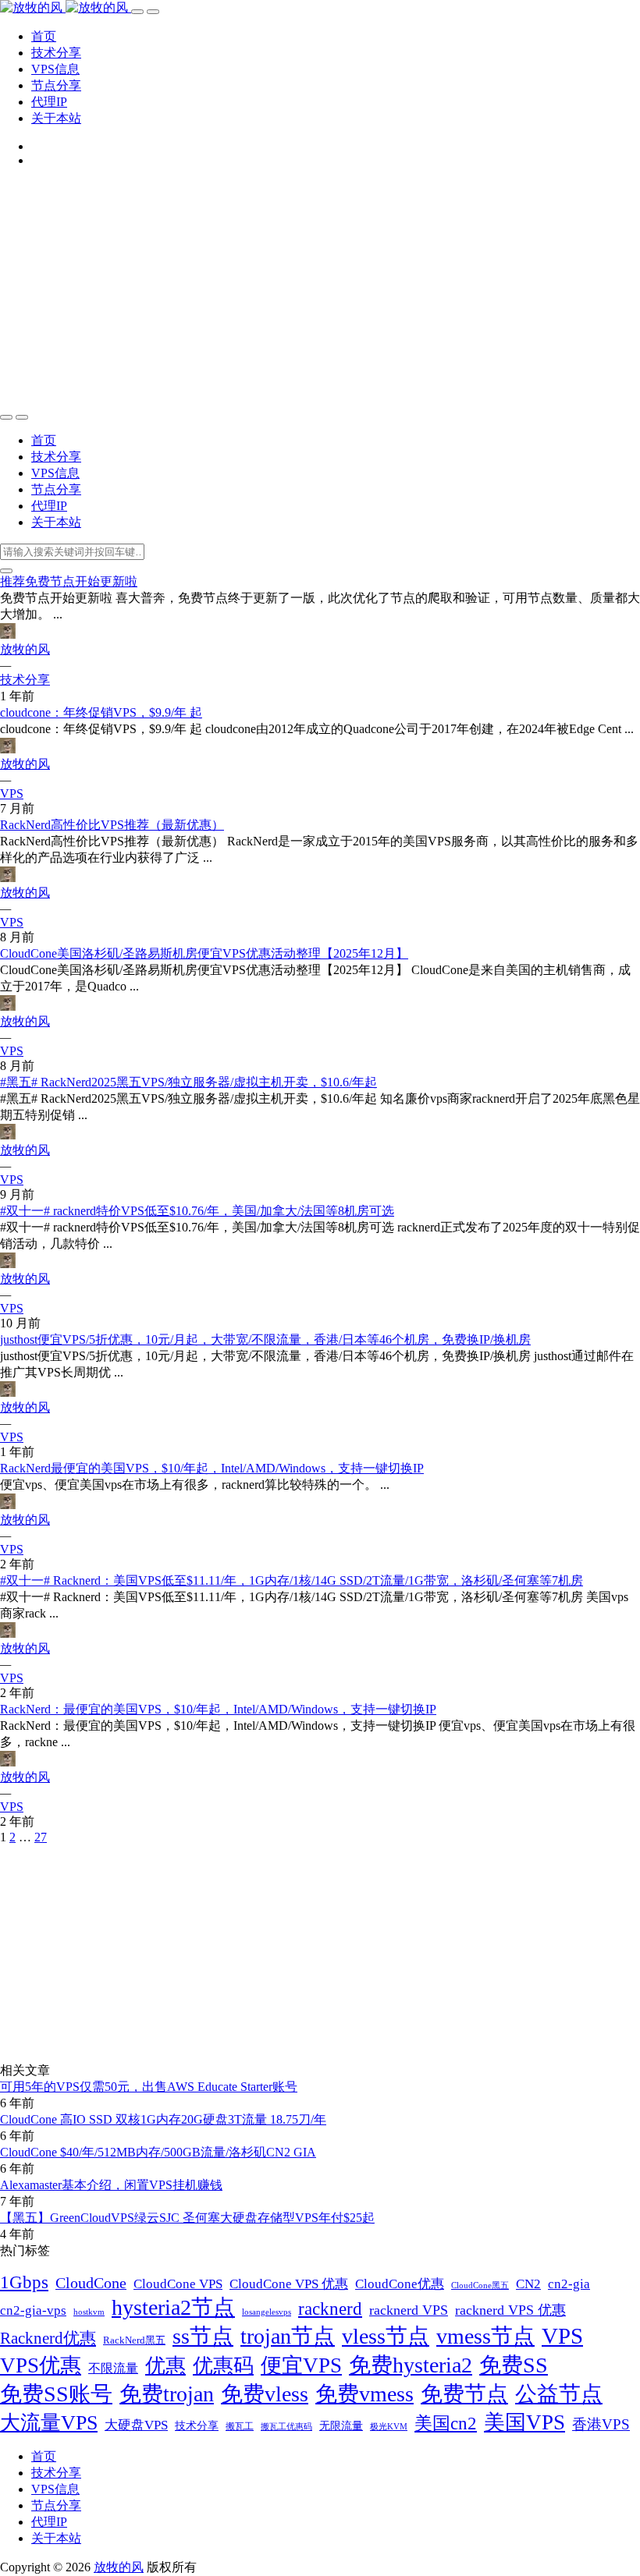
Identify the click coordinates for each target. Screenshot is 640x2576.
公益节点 (559, 2394)
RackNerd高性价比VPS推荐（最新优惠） (112, 825)
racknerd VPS (409, 2310)
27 (41, 1837)
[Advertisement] (320, 289)
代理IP (49, 102)
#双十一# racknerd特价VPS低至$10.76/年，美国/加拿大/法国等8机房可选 (197, 1211)
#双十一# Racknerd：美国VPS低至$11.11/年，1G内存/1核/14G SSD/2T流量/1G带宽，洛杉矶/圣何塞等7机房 (292, 1580)
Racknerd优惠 (48, 2338)
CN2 (528, 2284)
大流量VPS (49, 2423)
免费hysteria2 (411, 2365)
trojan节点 (288, 2336)
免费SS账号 (56, 2394)
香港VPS (601, 2424)
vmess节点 (485, 2336)
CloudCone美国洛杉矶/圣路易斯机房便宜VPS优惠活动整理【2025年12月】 (204, 953)
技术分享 (56, 53)
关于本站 (56, 118)
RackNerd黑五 (134, 2340)
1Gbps (24, 2282)
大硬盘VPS (136, 2425)
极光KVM (389, 2427)
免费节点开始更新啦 (69, 581)
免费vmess (364, 2394)
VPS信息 (55, 69)
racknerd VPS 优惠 (510, 2310)
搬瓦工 (240, 2426)
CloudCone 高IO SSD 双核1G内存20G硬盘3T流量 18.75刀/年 (163, 2119)
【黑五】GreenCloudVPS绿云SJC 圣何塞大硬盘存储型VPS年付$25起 (187, 2218)
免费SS (514, 2365)
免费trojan (167, 2394)
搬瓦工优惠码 (286, 2426)
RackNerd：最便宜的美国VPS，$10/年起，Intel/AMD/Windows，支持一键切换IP (218, 1709)
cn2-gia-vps (33, 2310)
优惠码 (223, 2366)
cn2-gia (569, 2284)
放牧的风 (25, 649)
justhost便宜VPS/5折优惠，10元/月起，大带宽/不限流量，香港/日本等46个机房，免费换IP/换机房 (265, 1339)
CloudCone (91, 2283)
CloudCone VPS (178, 2284)
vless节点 (386, 2336)
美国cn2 (446, 2423)
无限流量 (341, 2425)
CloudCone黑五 (480, 2285)
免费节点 (464, 2394)
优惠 (165, 2366)
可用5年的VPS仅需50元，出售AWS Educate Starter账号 (149, 2087)
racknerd (330, 2309)
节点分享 (56, 85)
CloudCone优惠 (400, 2284)
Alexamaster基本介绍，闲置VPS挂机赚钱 (111, 2185)
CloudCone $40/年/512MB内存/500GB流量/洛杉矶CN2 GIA (158, 2152)
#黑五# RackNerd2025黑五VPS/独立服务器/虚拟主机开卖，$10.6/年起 (188, 1082)
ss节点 (203, 2336)
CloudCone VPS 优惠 (289, 2284)
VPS (12, 794)
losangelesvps (267, 2312)
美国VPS (524, 2422)
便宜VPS (301, 2365)
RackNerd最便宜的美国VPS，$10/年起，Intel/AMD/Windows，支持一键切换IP (212, 1468)
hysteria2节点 (173, 2307)
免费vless (265, 2394)
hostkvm (89, 2312)
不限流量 (113, 2368)
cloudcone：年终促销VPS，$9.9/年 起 (101, 712)
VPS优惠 (41, 2365)
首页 (44, 36)
